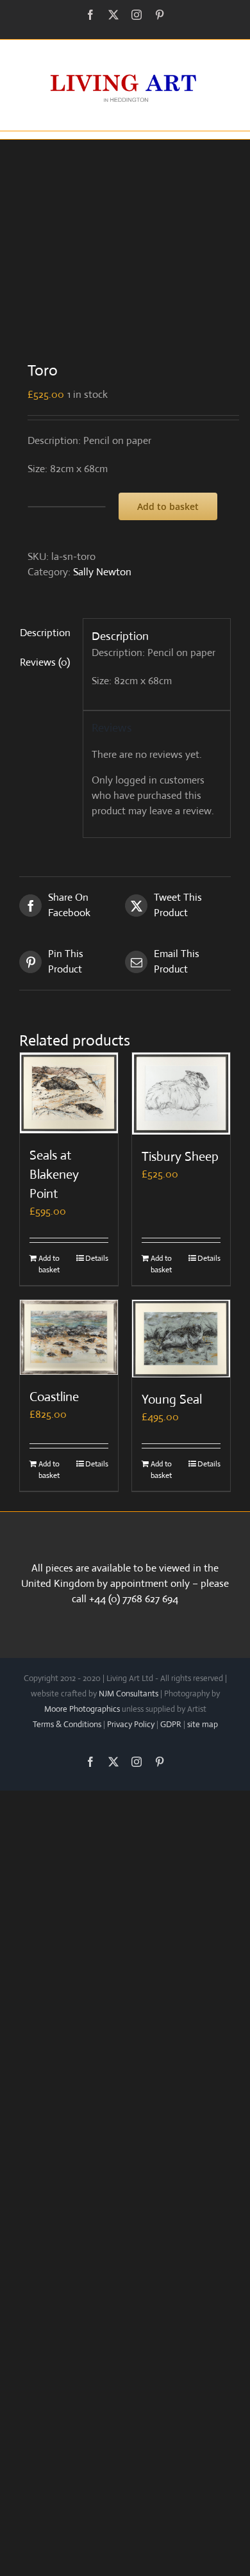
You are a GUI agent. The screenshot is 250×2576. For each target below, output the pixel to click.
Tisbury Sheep (180, 1157)
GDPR (171, 1724)
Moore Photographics (82, 1709)
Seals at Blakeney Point (54, 1175)
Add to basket (168, 506)
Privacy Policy (131, 1724)
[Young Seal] (181, 1339)
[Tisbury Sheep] (181, 1094)
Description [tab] (45, 633)
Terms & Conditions (67, 1724)
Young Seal (172, 1399)
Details (97, 1258)
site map (203, 1724)
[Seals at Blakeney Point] (69, 1093)
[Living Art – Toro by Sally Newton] (125, 241)
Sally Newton (102, 572)
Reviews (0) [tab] (45, 662)
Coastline (54, 1397)
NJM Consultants (129, 1694)
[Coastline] (69, 1337)
